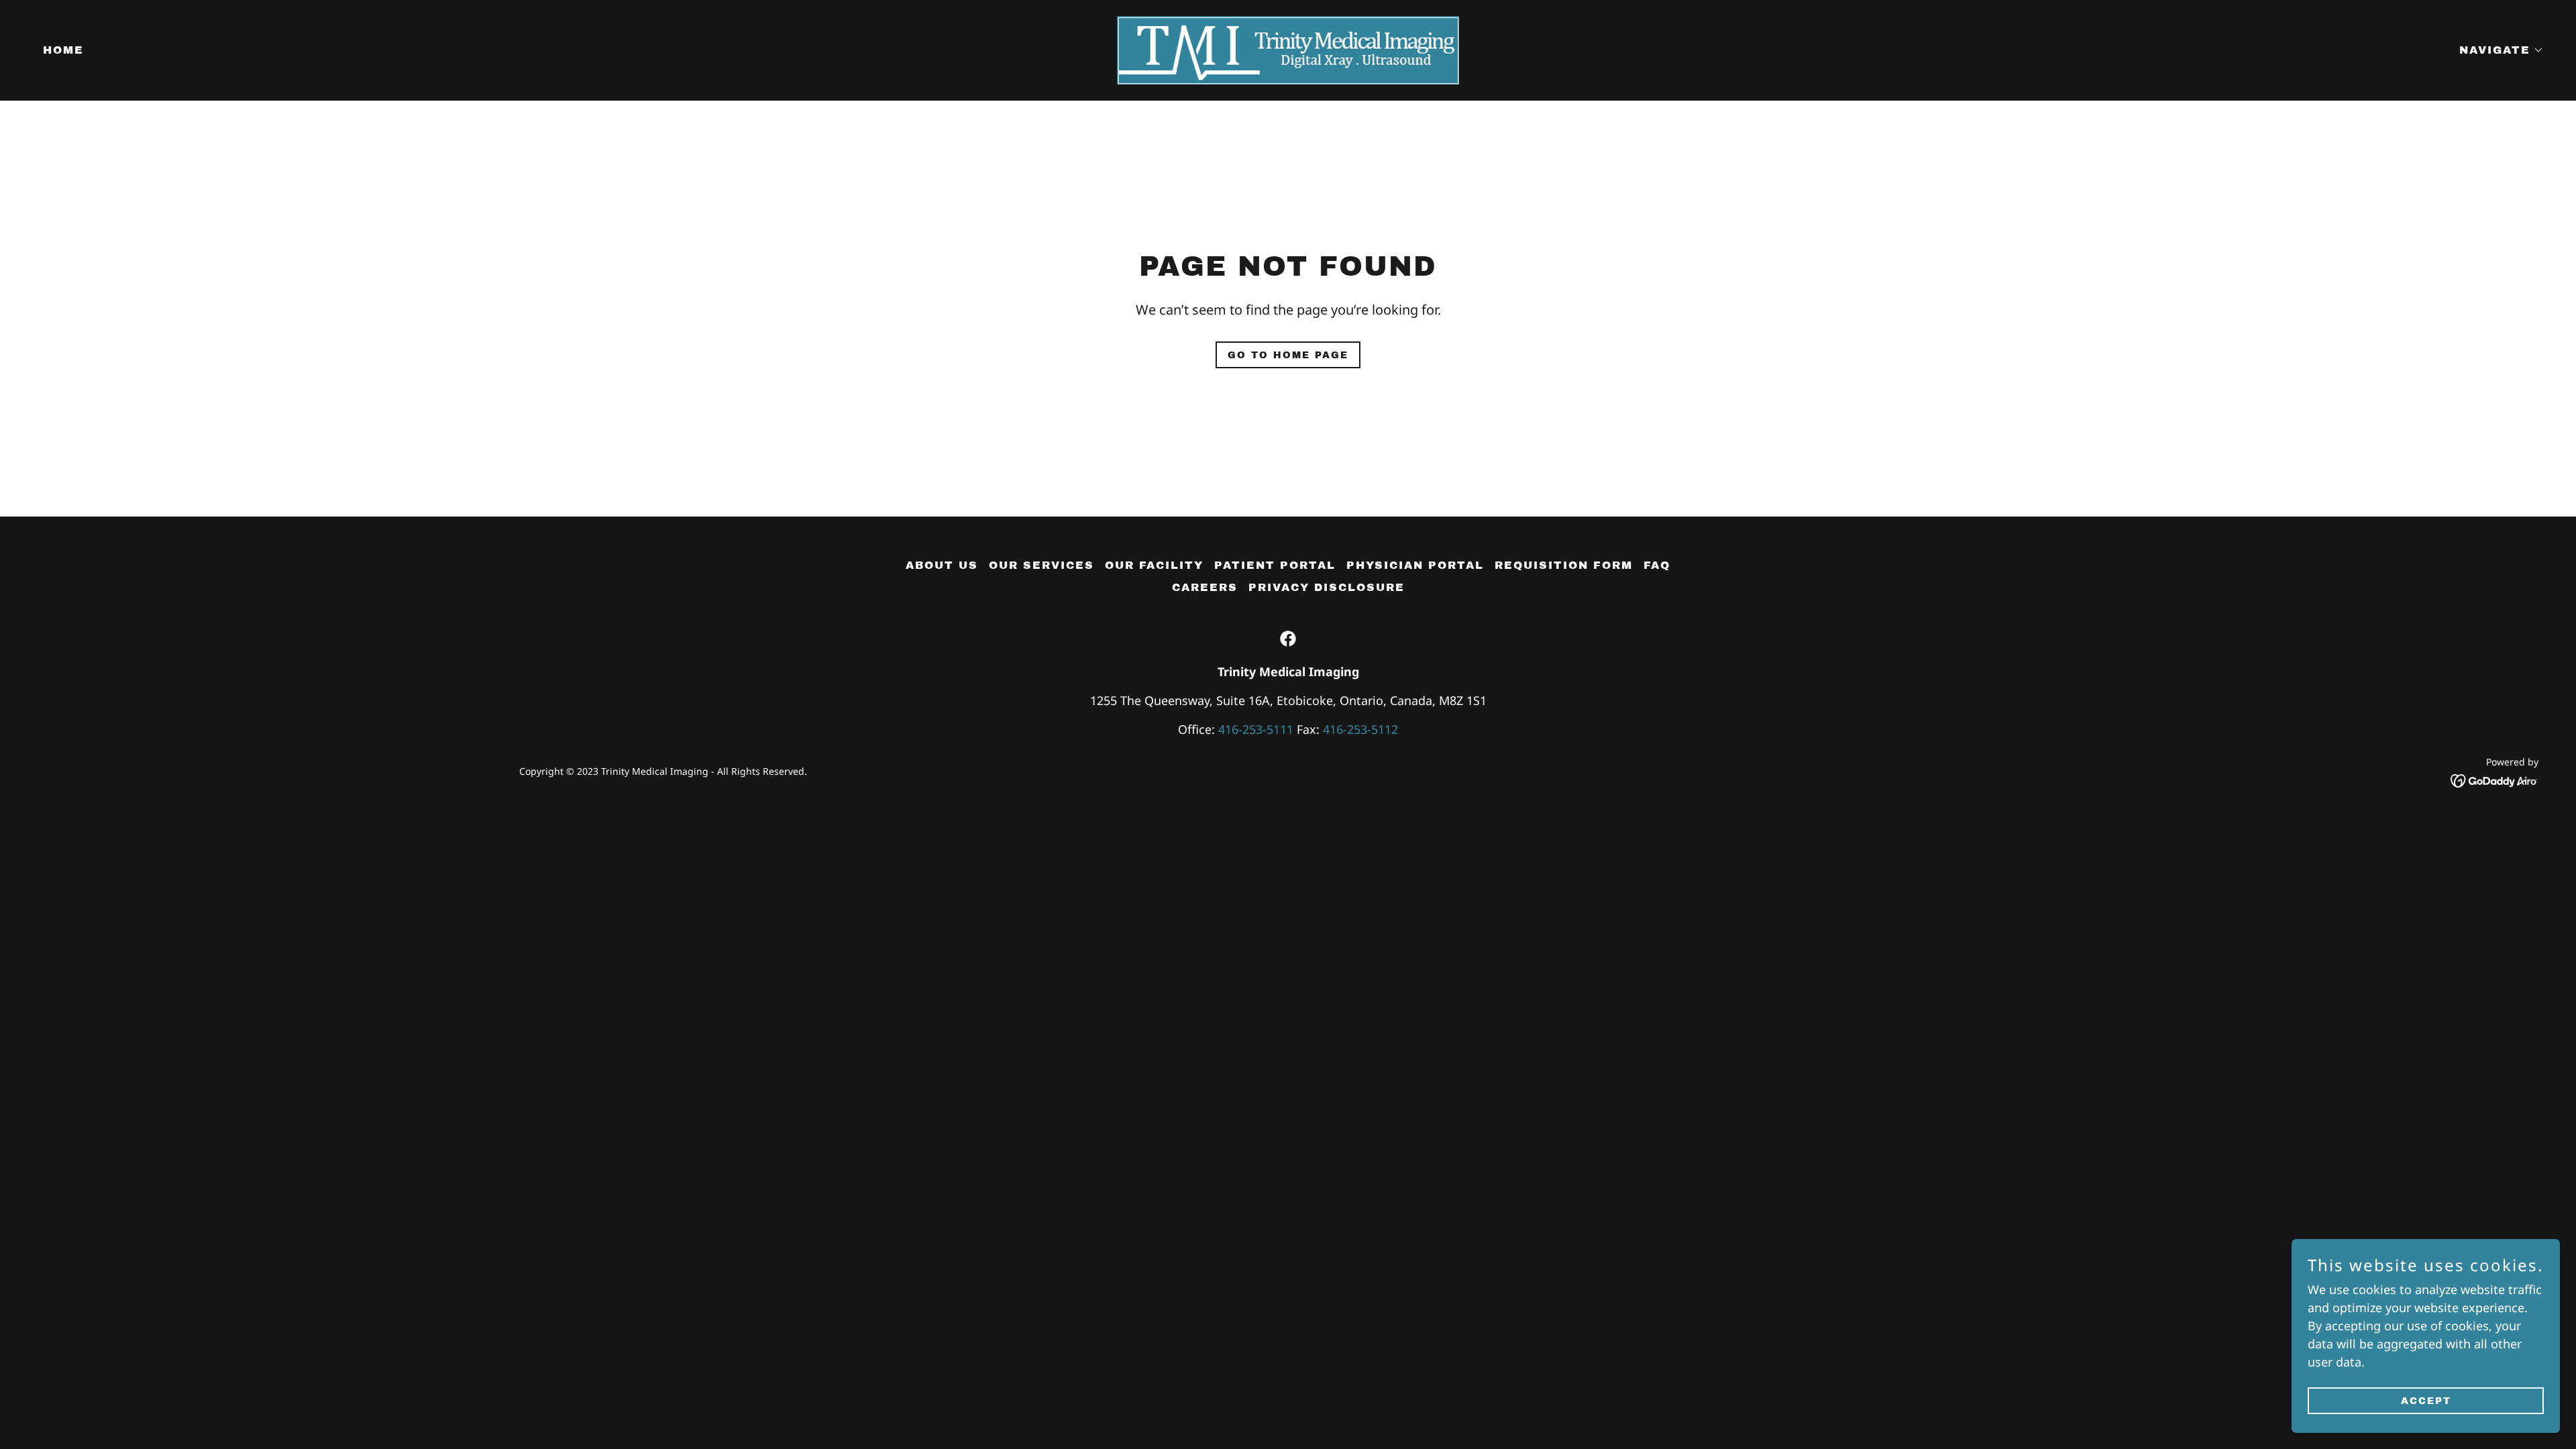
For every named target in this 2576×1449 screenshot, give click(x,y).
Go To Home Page (1288, 355)
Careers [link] (1205, 587)
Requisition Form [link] (1564, 565)
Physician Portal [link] (1415, 565)
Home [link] (63, 50)
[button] (2496, 50)
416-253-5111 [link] (1256, 729)
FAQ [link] (1657, 565)
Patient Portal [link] (1275, 565)
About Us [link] (942, 565)
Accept (2426, 1401)
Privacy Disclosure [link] (1327, 587)
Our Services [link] (1041, 565)
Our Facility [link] (1154, 565)
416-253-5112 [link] (1360, 729)
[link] (1288, 49)
